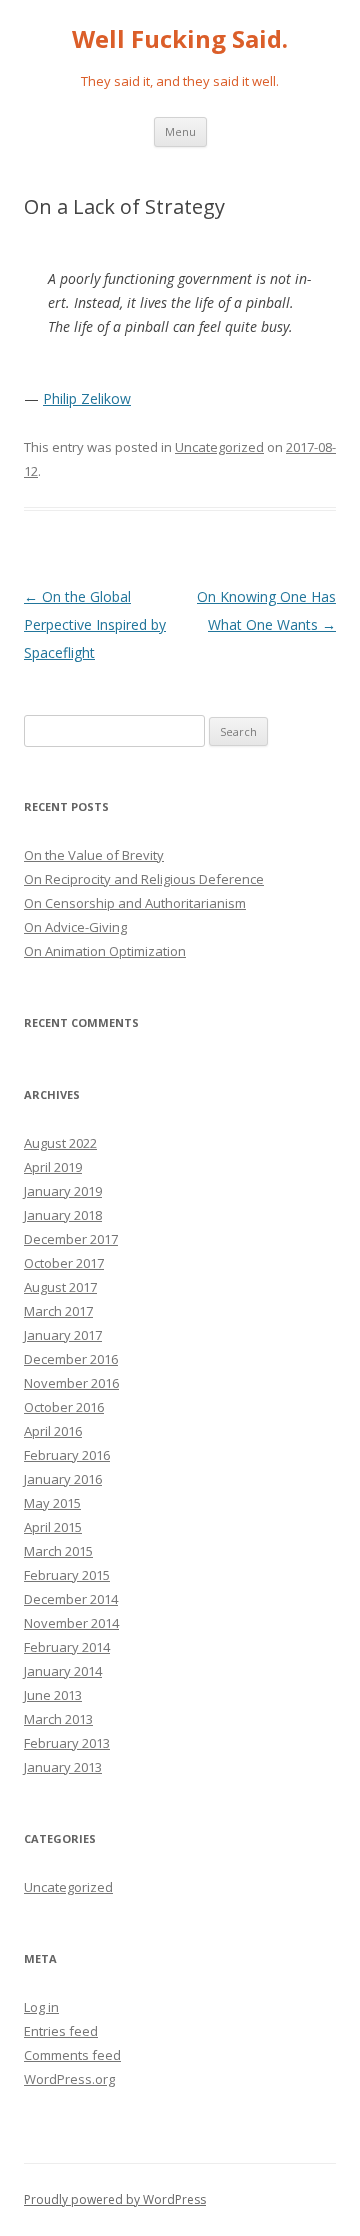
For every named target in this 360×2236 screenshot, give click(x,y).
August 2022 (60, 1143)
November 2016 (71, 1383)
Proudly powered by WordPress (115, 2199)
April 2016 (53, 1431)
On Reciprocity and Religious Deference (144, 879)
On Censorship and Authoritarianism (135, 903)
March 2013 (58, 1719)
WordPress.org (69, 2079)
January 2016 (63, 1479)
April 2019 (53, 1167)
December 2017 (71, 1239)
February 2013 (67, 1743)
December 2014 (71, 1599)
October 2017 (64, 1263)
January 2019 (63, 1191)
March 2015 (58, 1551)
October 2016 (64, 1407)
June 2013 (53, 1695)
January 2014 (63, 1671)
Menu (180, 131)
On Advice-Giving (75, 927)
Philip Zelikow (87, 398)
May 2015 (52, 1503)
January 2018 (63, 1215)
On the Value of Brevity (94, 855)
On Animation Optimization (105, 951)
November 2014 (71, 1623)
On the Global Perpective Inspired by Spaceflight (95, 624)
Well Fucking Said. (180, 39)
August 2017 (60, 1287)
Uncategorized (219, 447)
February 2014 (67, 1647)
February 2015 (67, 1575)
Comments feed (72, 2055)
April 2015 (53, 1527)
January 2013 (63, 1767)
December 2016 (71, 1359)
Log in (41, 2007)
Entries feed (61, 2031)
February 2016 (67, 1455)
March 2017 (58, 1311)
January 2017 (63, 1335)
